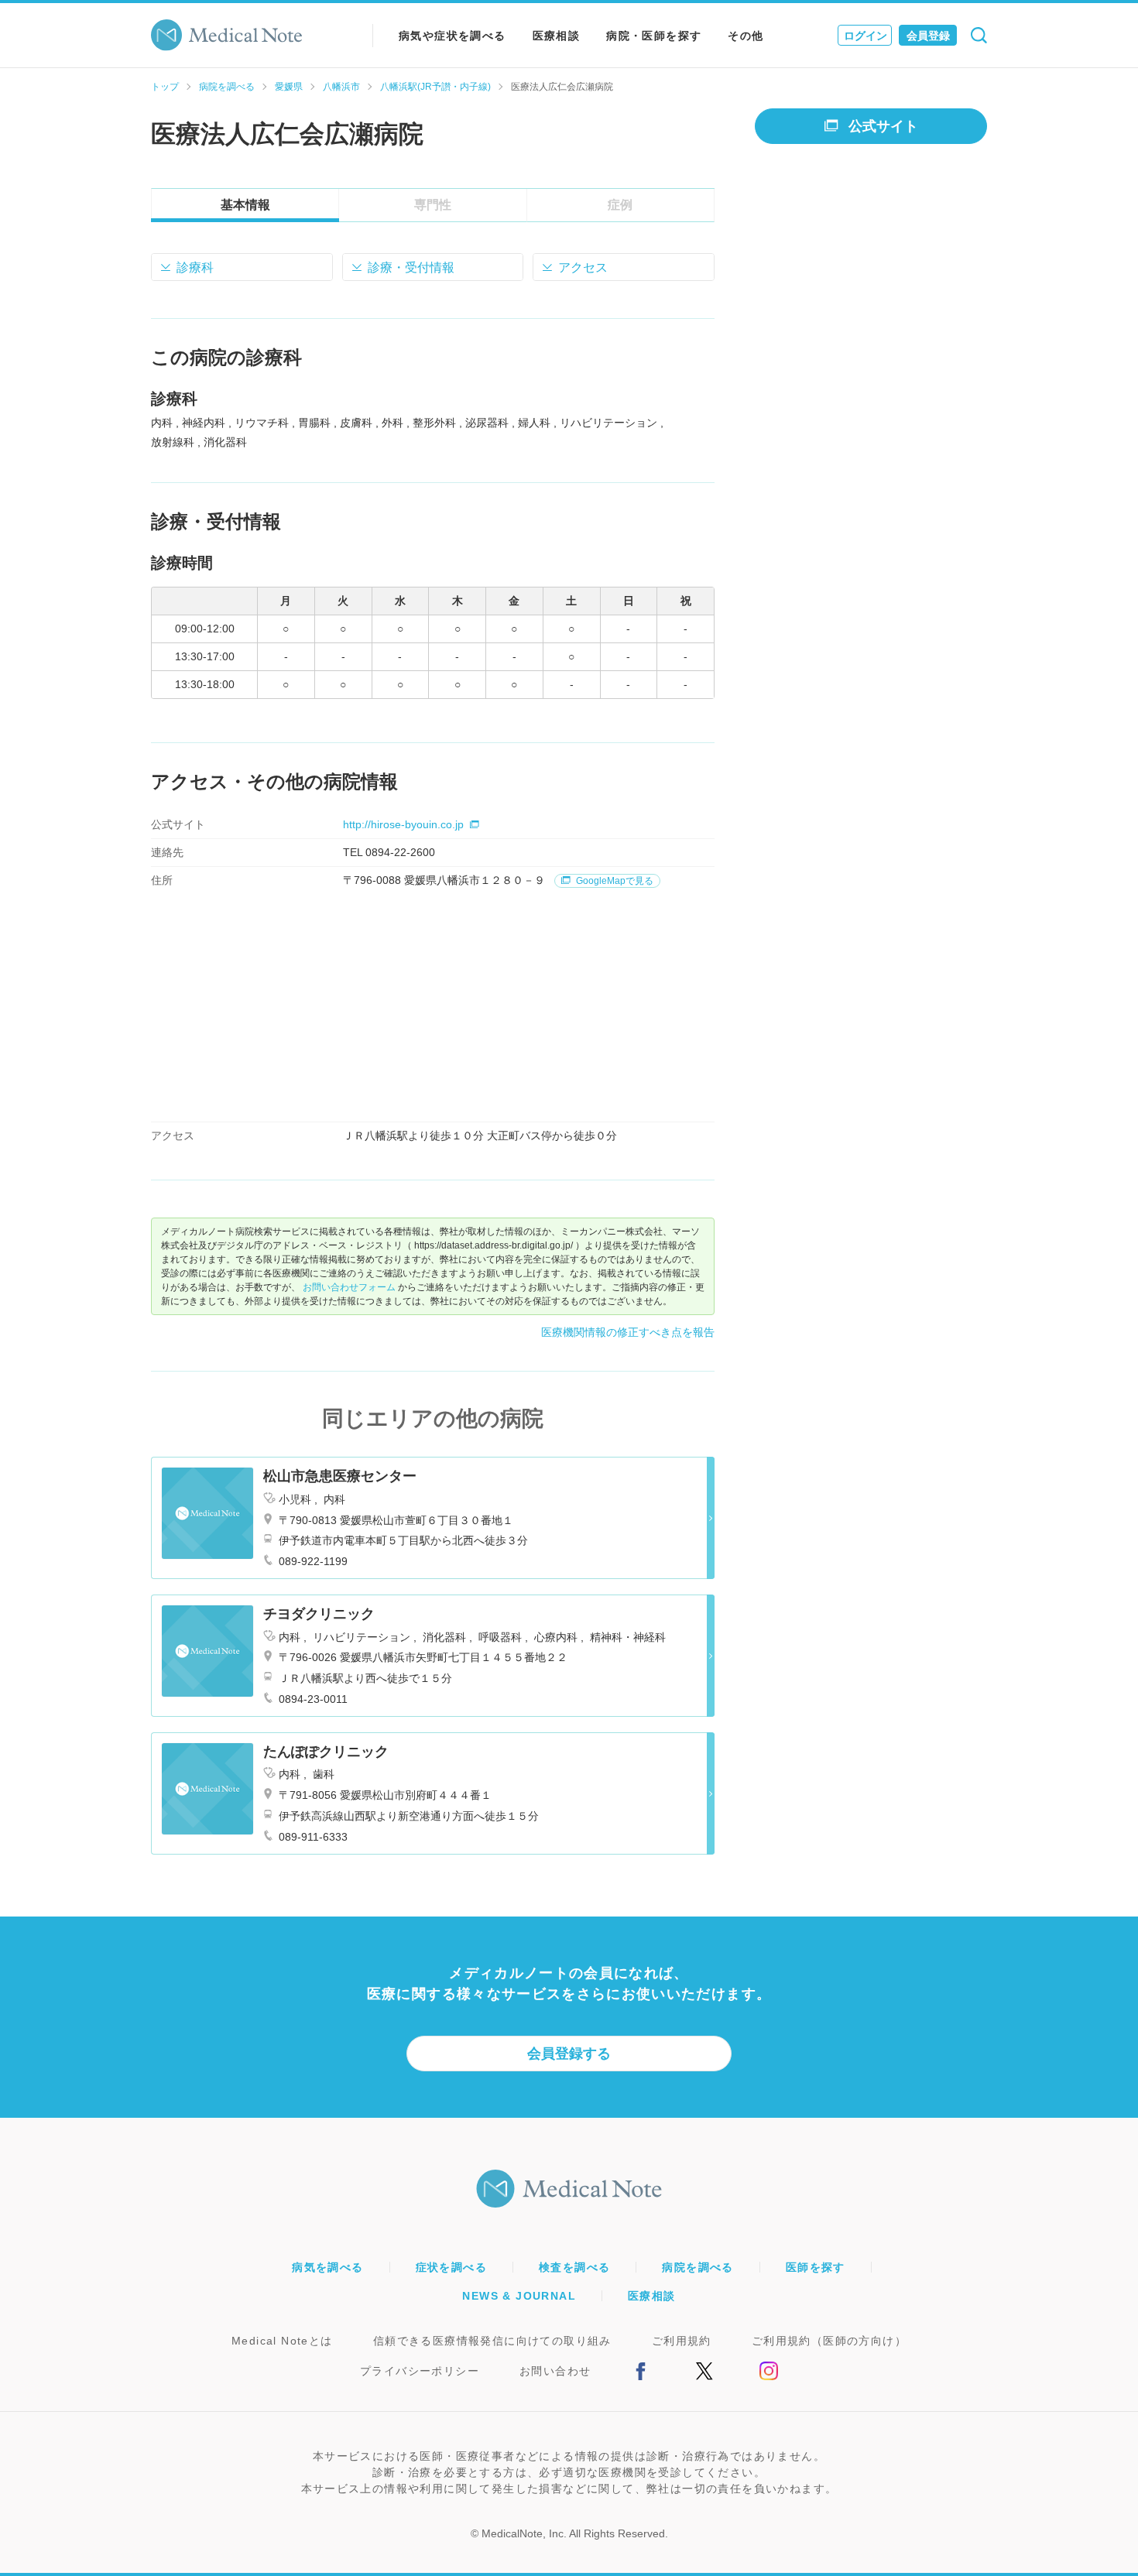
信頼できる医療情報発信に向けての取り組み (492, 2341)
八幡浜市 (341, 87)
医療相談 (557, 36)
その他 (746, 36)
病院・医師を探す (654, 36)
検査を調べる (574, 2267)
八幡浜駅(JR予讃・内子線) (435, 87)
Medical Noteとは (282, 2341)
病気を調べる (327, 2267)
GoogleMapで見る (614, 881)
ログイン (865, 36)
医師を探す (816, 2267)
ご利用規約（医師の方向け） (829, 2341)
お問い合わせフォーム (349, 1287)
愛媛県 (289, 87)
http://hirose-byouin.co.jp (403, 824)
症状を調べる (451, 2267)
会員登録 (928, 36)
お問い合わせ (555, 2371)
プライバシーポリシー (420, 2371)
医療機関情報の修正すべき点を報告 (628, 1332)
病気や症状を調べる (452, 36)
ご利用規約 (682, 2341)
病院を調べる (227, 87)
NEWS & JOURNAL (519, 2296)
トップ (165, 87)
